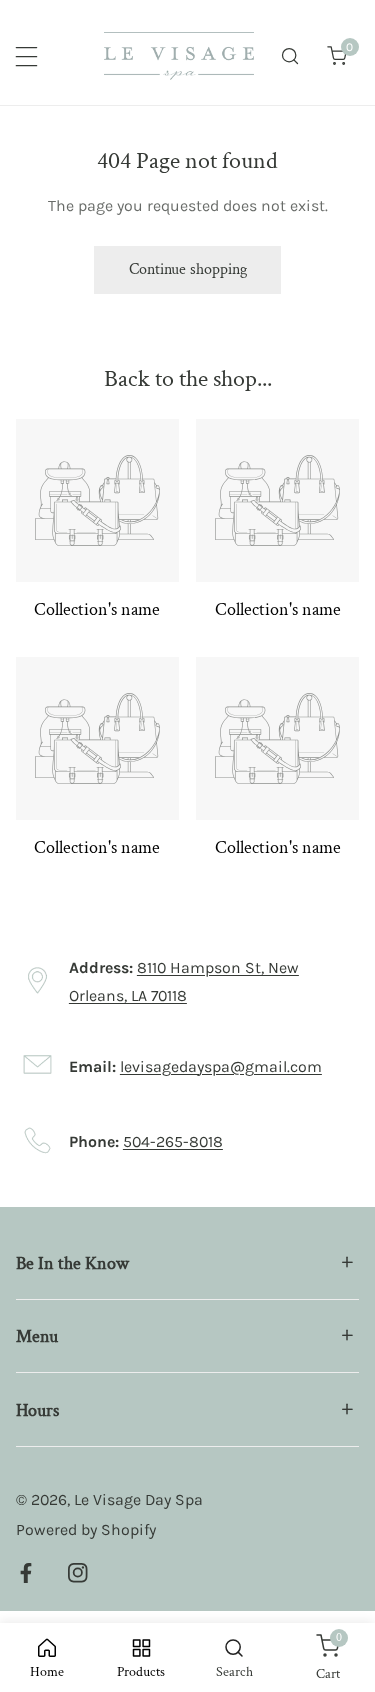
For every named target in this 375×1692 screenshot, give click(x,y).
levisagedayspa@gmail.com (221, 1066)
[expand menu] (26, 56)
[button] (336, 56)
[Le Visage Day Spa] (179, 56)
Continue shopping (188, 269)
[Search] (290, 56)
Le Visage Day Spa (138, 1499)
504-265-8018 (173, 1141)
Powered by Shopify (86, 1529)
